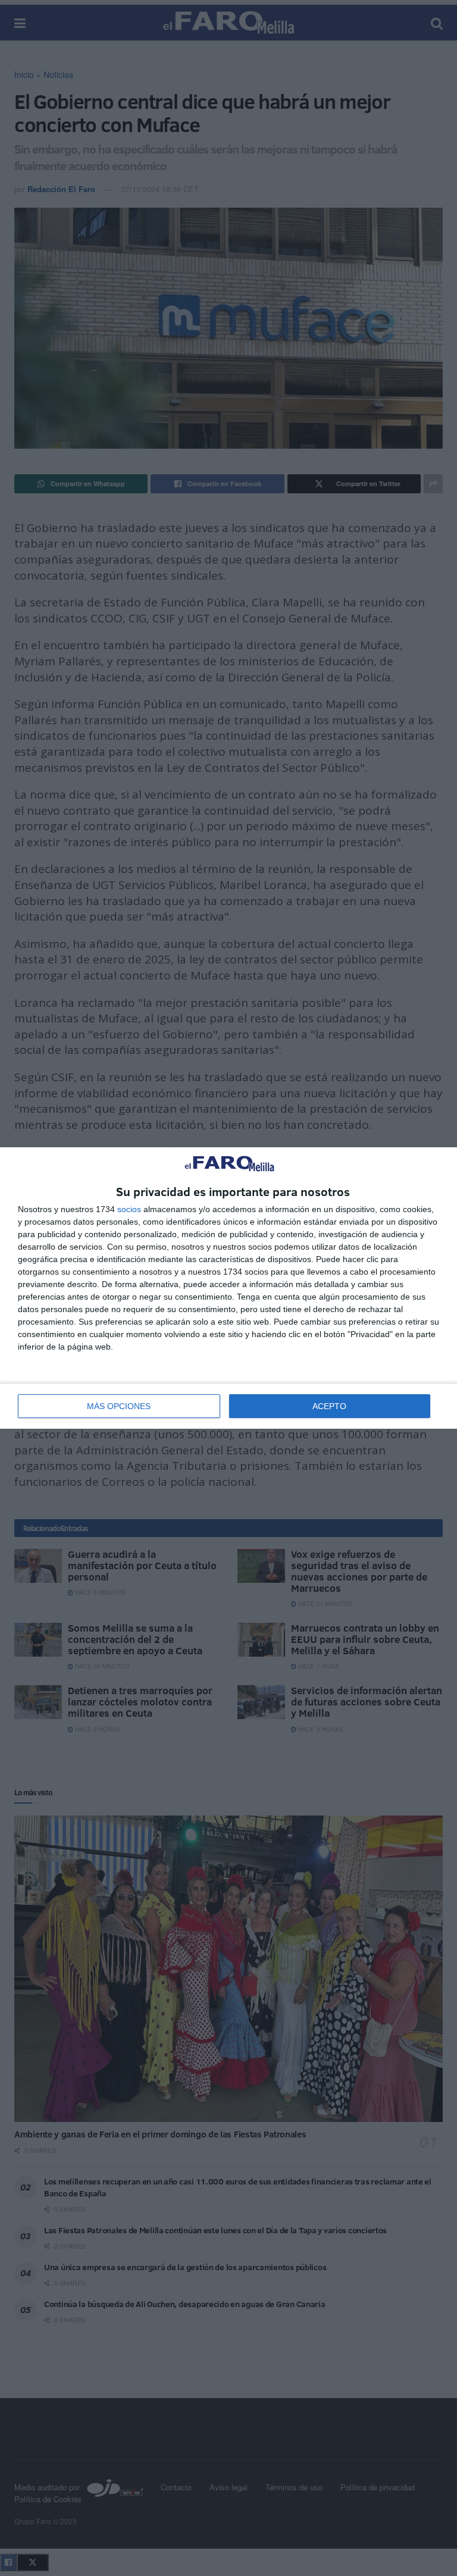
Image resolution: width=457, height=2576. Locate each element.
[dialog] (228, 1288)
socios (129, 1209)
